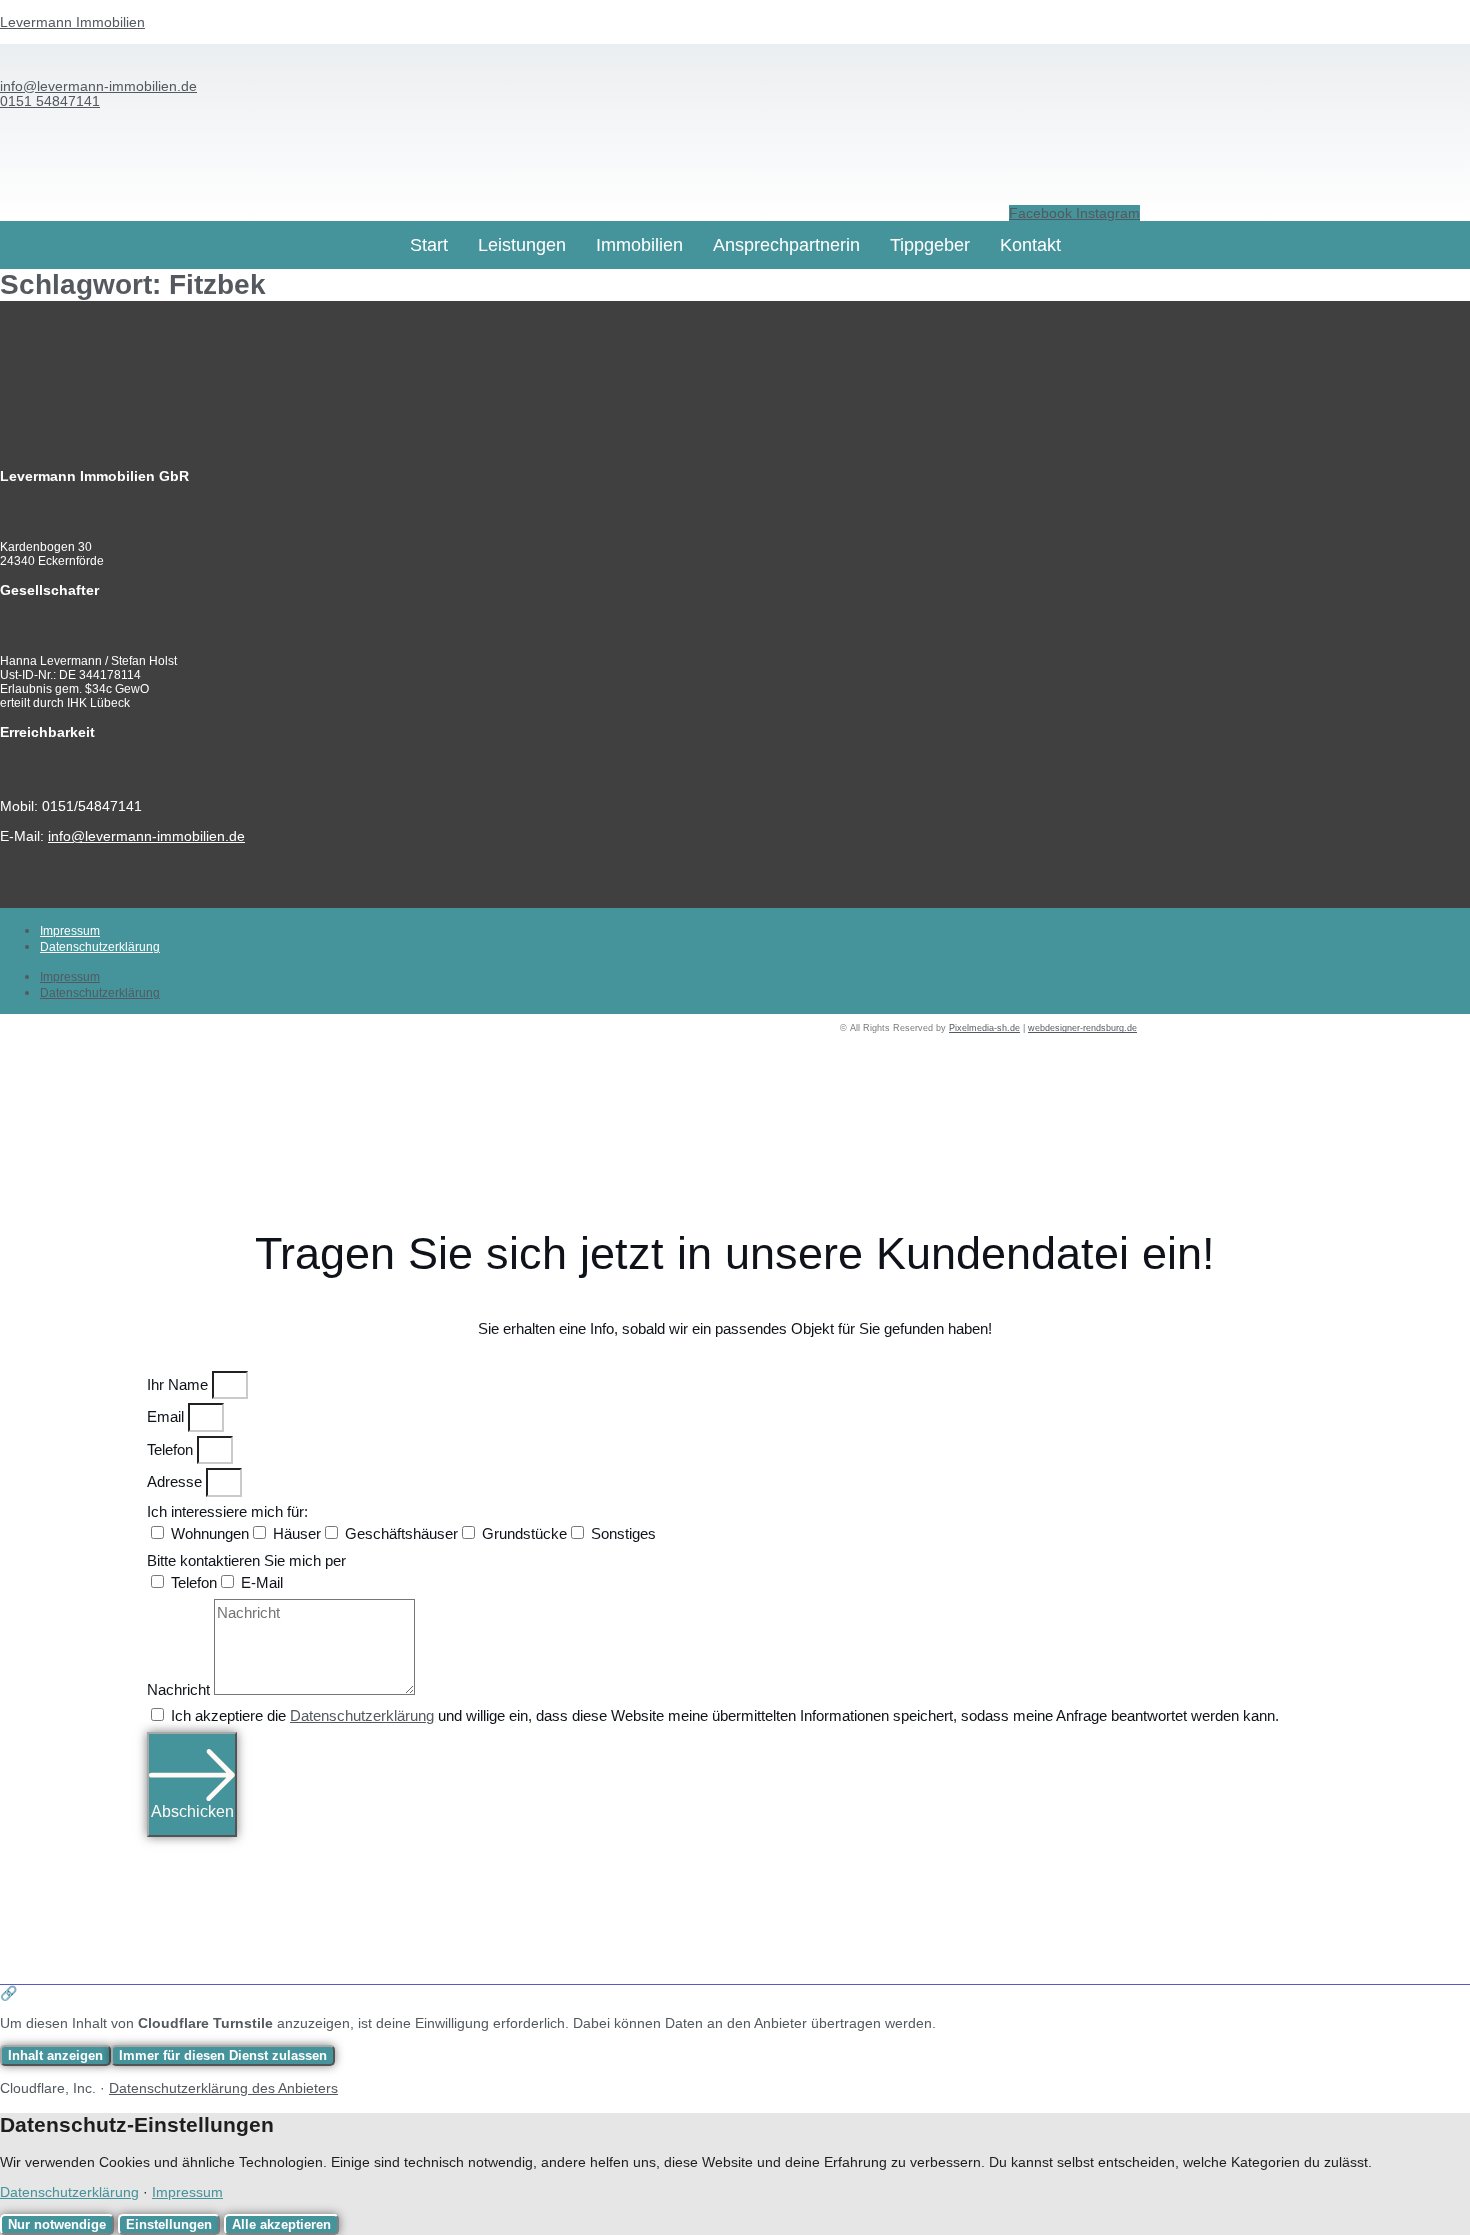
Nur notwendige (57, 2224)
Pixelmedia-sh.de (984, 1028)
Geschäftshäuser (401, 1533)
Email (167, 1416)
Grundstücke (524, 1533)
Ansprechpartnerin (786, 245)
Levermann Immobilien (72, 22)
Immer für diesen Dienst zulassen (223, 2055)
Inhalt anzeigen (55, 2055)
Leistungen (522, 245)
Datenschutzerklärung (100, 947)
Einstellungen (169, 2224)
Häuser (297, 1533)
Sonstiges (623, 1533)
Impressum (70, 931)
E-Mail (262, 1582)
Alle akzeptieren (281, 2224)
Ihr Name (179, 1384)
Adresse (176, 1481)
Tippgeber (930, 245)
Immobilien (639, 245)
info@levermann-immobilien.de (98, 86)
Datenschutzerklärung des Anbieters (223, 2088)
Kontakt (1030, 245)
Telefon (172, 1449)
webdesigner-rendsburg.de (1082, 1028)
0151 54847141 (50, 101)
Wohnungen (210, 1533)
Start (429, 245)
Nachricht (180, 1689)
